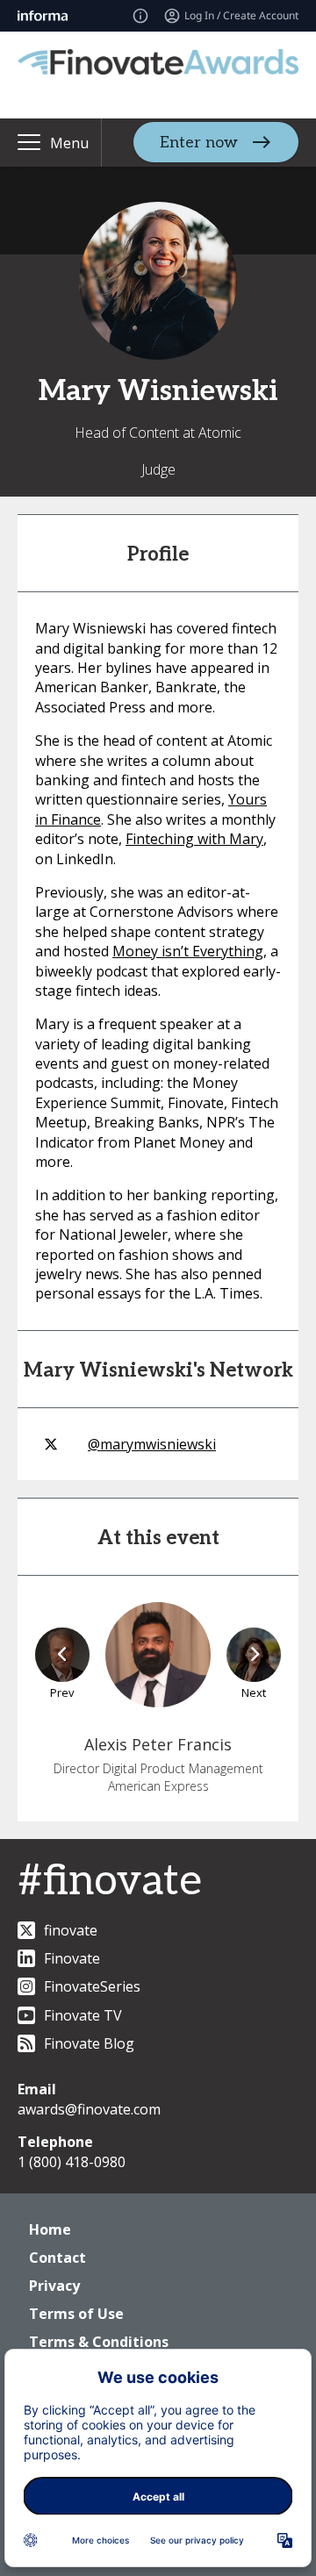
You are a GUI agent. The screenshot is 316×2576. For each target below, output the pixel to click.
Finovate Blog (89, 2043)
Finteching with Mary (194, 839)
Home (50, 2229)
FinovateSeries (92, 1986)
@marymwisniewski (152, 1444)
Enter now (199, 143)
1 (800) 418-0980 (72, 2162)
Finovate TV (83, 2015)
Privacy (54, 2286)
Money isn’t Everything (188, 951)
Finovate (72, 1958)
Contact (57, 2258)
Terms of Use (76, 2314)
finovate (71, 1930)
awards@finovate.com (89, 2109)
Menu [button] (69, 143)
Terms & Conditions (99, 2342)
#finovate (110, 1882)
